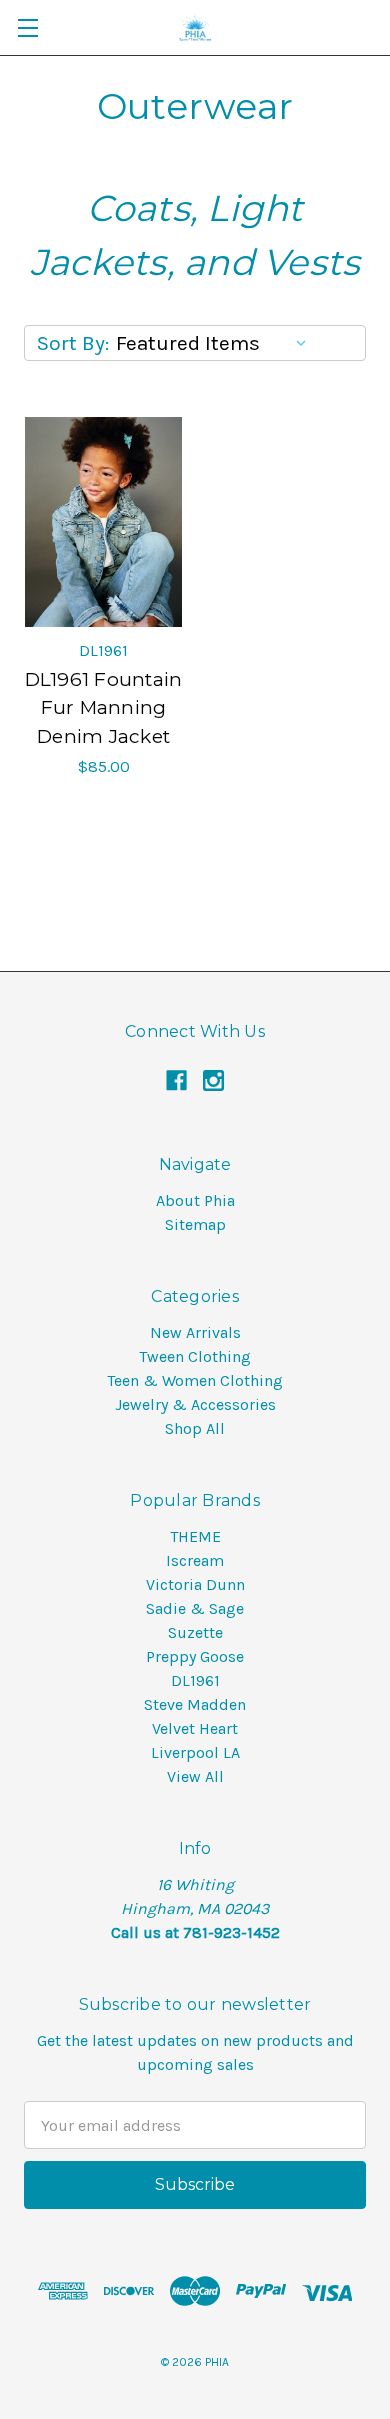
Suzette (195, 1632)
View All (195, 1776)
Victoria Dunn (195, 1584)
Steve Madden (195, 1704)
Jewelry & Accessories (195, 1404)
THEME (195, 1536)
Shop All (195, 1428)
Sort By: (73, 343)
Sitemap (195, 1224)
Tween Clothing (195, 1356)
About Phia (195, 1200)
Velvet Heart (195, 1728)
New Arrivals (195, 1332)
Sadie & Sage (195, 1608)
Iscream (195, 1560)
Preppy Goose (195, 1656)
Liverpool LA (195, 1752)
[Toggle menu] (27, 27)
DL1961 (195, 1680)
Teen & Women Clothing (195, 1380)
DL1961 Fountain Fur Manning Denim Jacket (104, 708)
